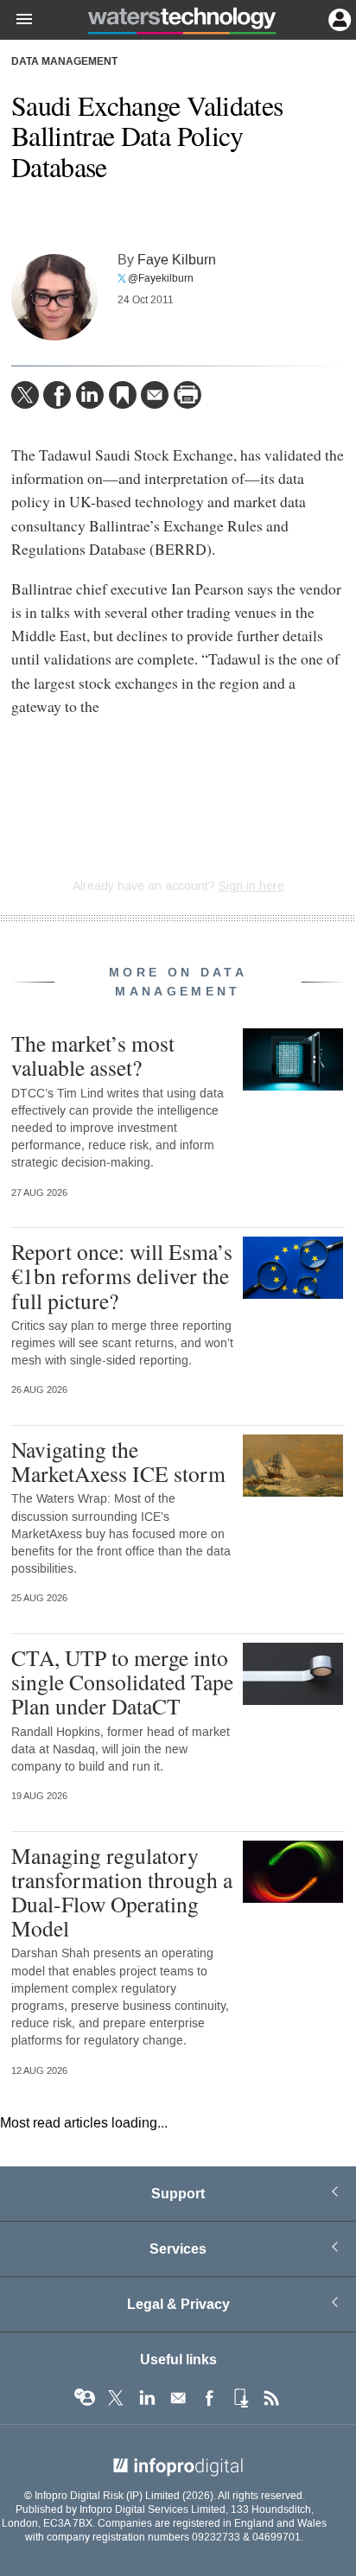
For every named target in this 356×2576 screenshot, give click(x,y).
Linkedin (147, 2398)
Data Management (64, 62)
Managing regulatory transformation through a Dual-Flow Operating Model (122, 1892)
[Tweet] (25, 395)
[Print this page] (188, 395)
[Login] (338, 18)
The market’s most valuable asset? (93, 1055)
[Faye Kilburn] (54, 297)
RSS (271, 2398)
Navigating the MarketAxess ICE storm (118, 1461)
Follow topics (85, 2398)
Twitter (116, 2398)
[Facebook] (57, 395)
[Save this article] (123, 395)
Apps (240, 2398)
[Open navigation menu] (16, 20)
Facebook (209, 2398)
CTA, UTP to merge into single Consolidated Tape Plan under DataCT (122, 1682)
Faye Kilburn (177, 260)
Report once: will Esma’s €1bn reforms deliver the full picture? (122, 1275)
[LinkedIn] (90, 395)
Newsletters (178, 2398)
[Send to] (155, 395)
